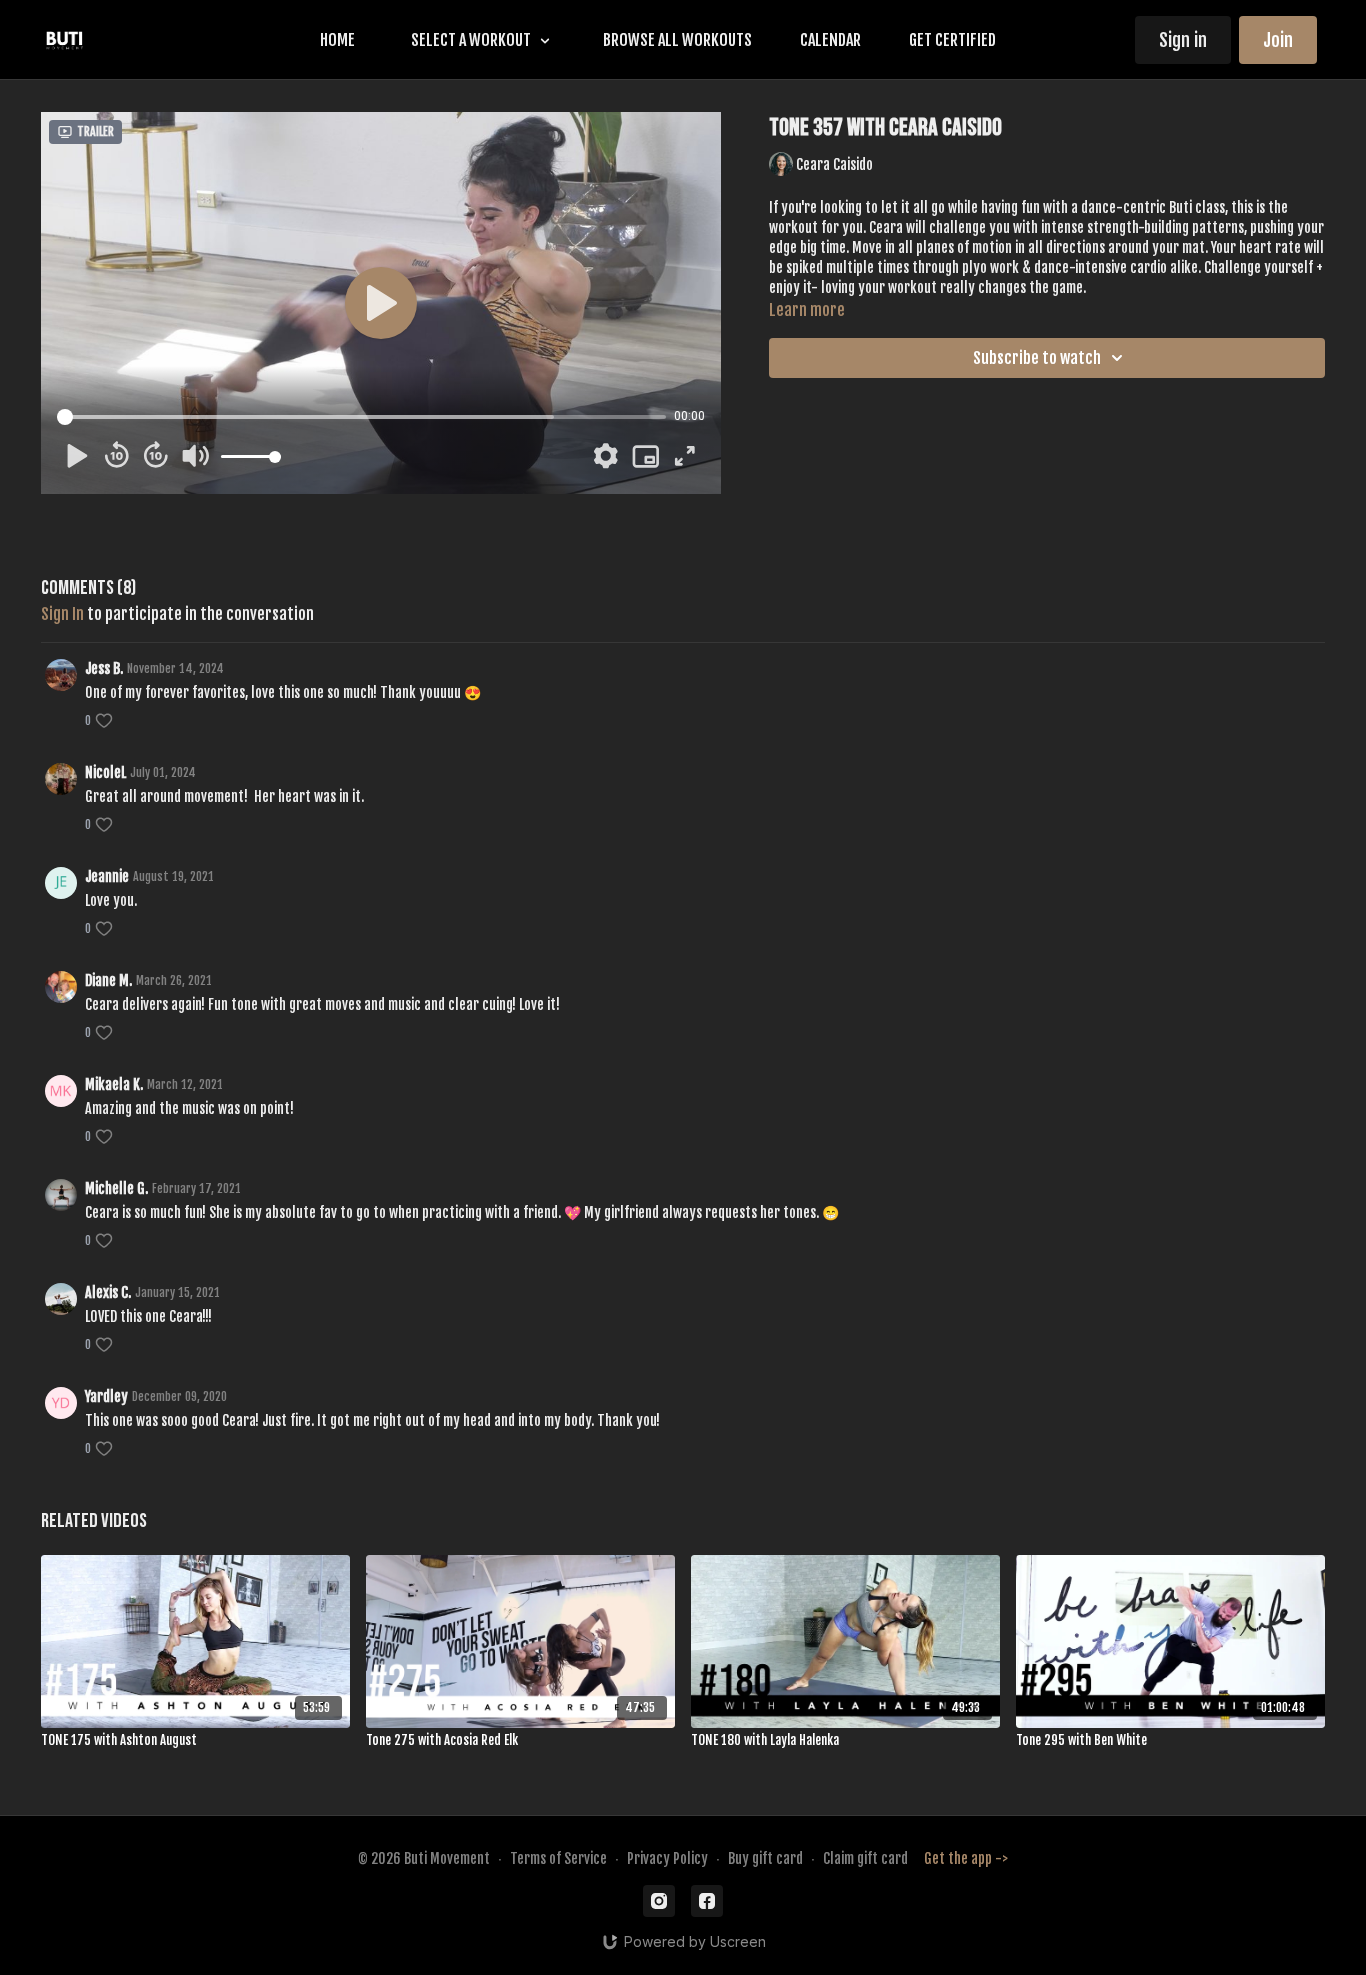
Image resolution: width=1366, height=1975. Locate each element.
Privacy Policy (667, 1858)
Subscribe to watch (1037, 358)
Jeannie (107, 876)
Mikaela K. (114, 1084)
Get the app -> (966, 1858)
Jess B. (104, 668)
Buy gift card (765, 1858)
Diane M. (108, 980)
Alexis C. (108, 1292)
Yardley (106, 1396)
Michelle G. (116, 1188)
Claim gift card (865, 1858)
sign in (62, 614)
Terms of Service (558, 1858)
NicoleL (105, 772)
